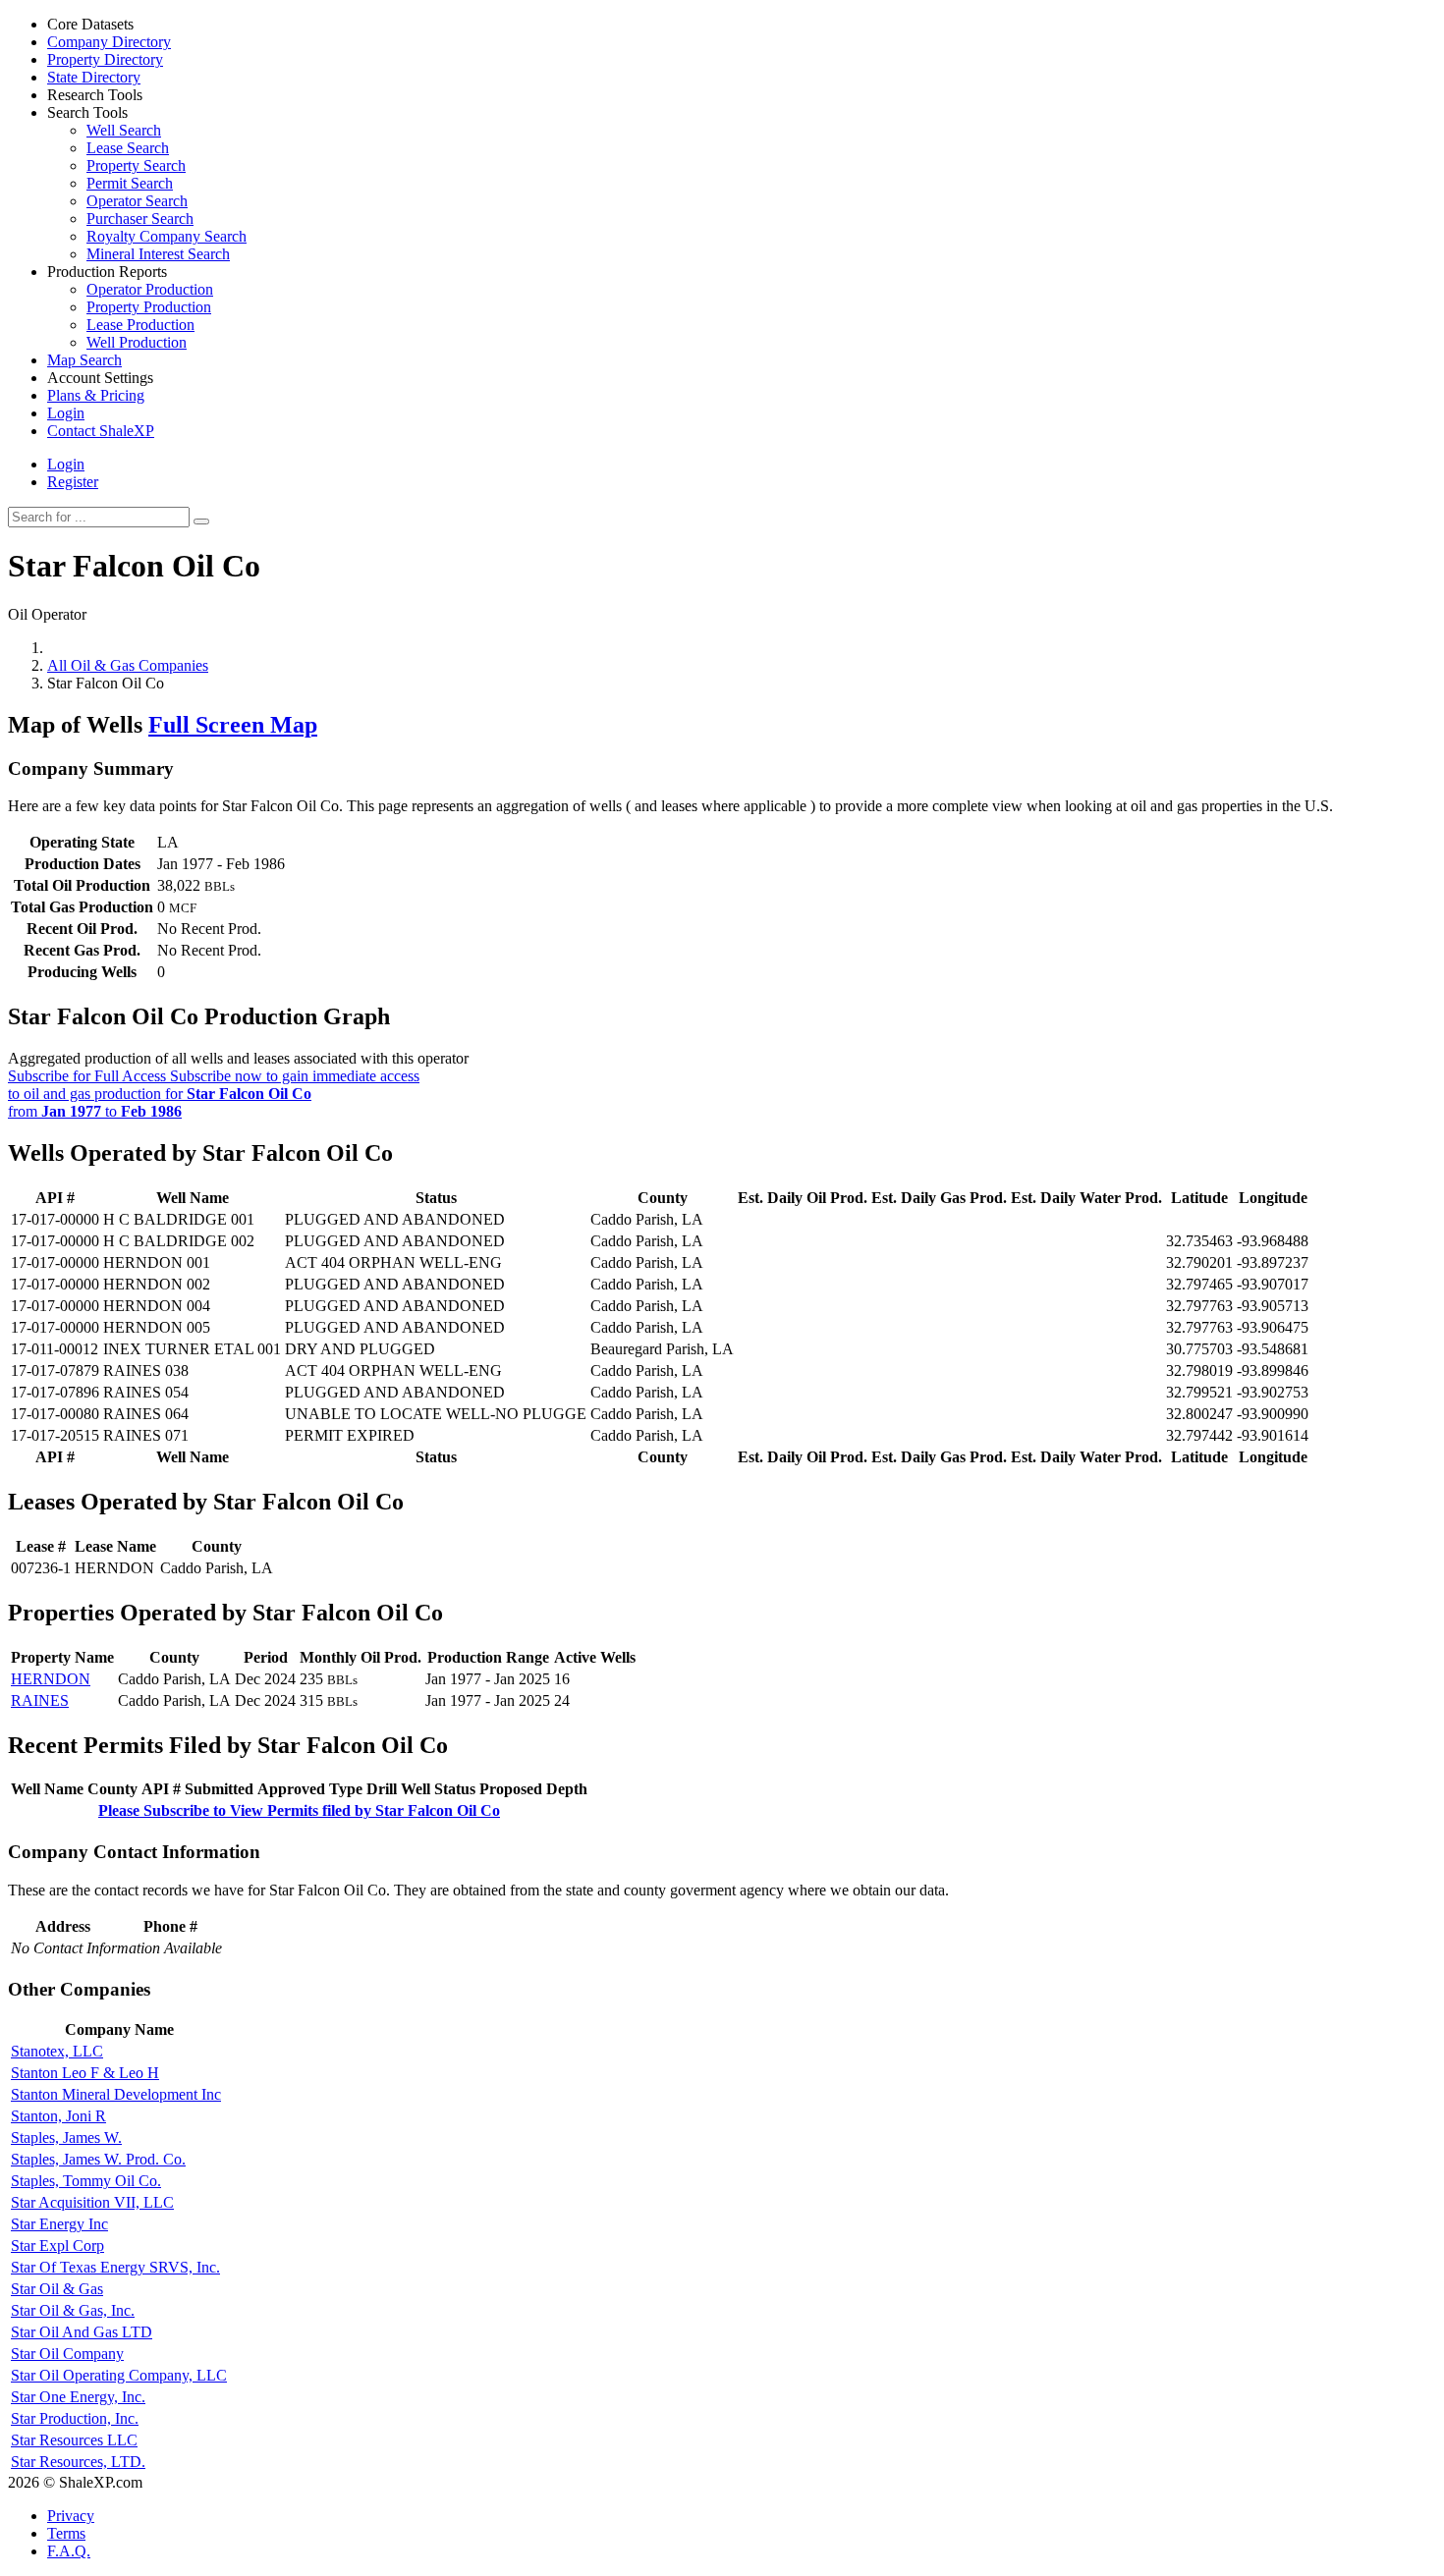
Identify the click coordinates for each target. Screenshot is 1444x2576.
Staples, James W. (66, 2138)
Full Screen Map (233, 725)
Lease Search (128, 148)
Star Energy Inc (59, 2224)
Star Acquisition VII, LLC (92, 2202)
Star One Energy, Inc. (78, 2397)
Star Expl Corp (57, 2246)
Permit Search (130, 183)
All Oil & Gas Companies (128, 665)
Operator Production (150, 289)
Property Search (136, 165)
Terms (66, 2533)
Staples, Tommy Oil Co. (86, 2181)
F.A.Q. (69, 2551)
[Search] (201, 521)
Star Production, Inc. (75, 2418)
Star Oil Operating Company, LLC (119, 2375)
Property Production (149, 307)
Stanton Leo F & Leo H (85, 2073)
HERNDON (51, 1679)
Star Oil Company (67, 2354)
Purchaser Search (140, 219)
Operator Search (137, 201)
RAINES (40, 1700)
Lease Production (140, 325)
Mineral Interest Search (158, 254)
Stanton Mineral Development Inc (116, 2094)
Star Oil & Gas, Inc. (73, 2310)
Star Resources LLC (74, 2440)
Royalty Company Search (167, 236)
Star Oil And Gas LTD (82, 2332)
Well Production (137, 342)
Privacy (71, 2516)
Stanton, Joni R (58, 2116)
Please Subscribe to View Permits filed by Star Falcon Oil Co (299, 1810)
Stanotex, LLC (57, 2051)
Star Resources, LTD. (78, 2462)
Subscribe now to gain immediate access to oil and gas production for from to (214, 1094)
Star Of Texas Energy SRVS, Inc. (115, 2267)
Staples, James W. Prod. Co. (98, 2159)
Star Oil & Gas (57, 2289)
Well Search (124, 130)
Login (66, 464)
